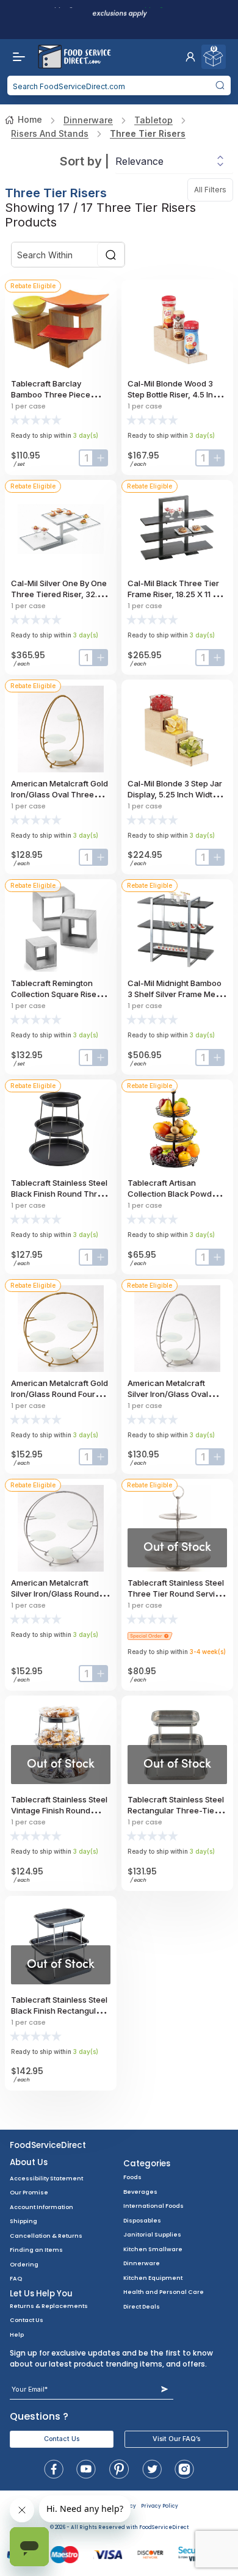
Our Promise (29, 2192)
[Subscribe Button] (164, 2389)
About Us (29, 2162)
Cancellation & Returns (46, 2236)
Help (17, 2335)
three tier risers (148, 133)
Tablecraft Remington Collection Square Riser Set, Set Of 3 (55, 994)
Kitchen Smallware (153, 2249)
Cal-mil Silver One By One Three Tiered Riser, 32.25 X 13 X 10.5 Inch (59, 594)
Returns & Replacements (49, 2306)
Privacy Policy (160, 2506)
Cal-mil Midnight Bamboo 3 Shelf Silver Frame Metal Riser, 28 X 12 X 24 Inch (176, 994)
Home (30, 119)
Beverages (140, 2192)
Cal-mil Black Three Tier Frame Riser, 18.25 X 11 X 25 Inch (173, 594)
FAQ (16, 2278)
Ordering (24, 2264)
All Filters (214, 190)
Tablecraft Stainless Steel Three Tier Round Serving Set (176, 1594)
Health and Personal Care (164, 2292)
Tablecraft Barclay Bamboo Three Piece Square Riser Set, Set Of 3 (59, 394)
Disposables (142, 2220)
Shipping (23, 2221)
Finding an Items (36, 2250)
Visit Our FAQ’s (176, 2439)
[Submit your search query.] (220, 85)
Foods (132, 2177)
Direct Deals (142, 2306)
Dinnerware (88, 120)
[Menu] (16, 57)
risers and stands (50, 133)
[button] (190, 57)
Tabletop (153, 120)
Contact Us (27, 2320)
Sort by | (85, 161)
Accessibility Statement (46, 2178)
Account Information (41, 2207)
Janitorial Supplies (152, 2234)
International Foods (153, 2206)
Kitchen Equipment (153, 2278)
